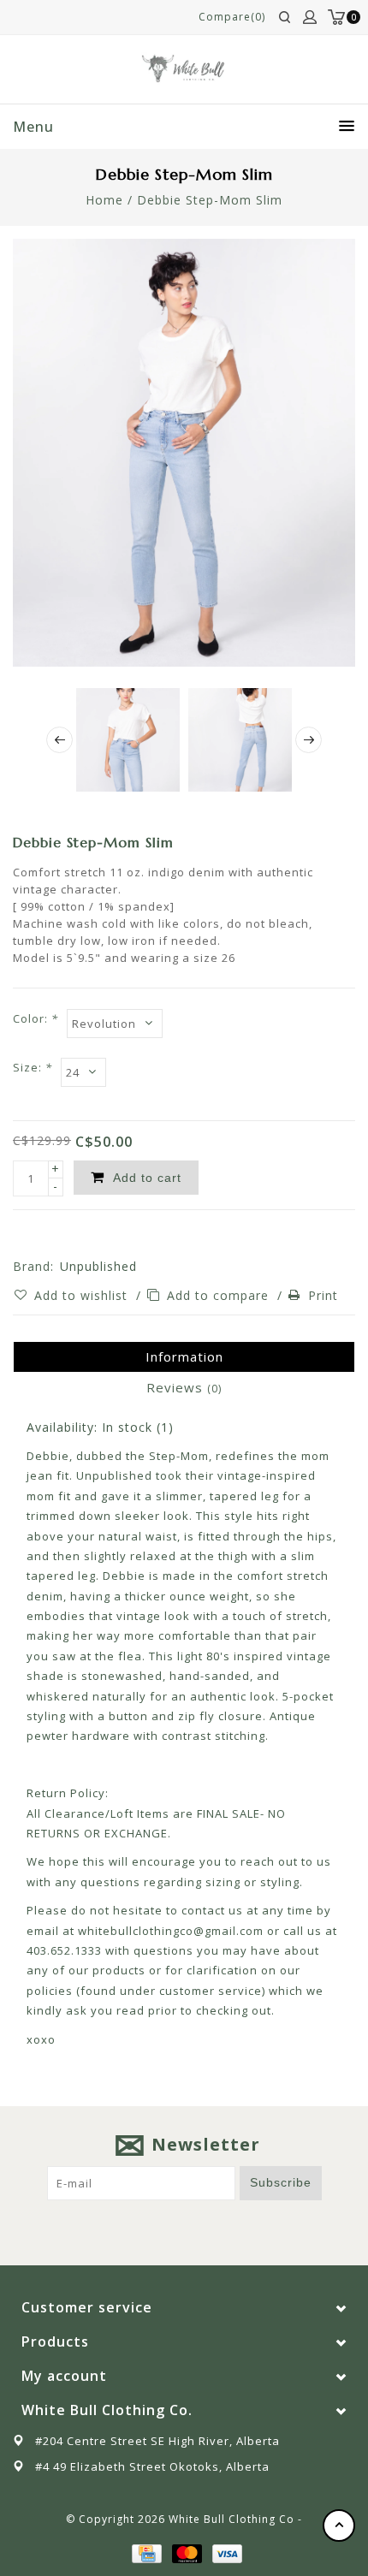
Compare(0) (232, 17)
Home (104, 200)
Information (184, 1356)
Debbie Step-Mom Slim (210, 200)
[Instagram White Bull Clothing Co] (200, 2227)
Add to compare (220, 1295)
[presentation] (59, 740)
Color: (36, 1018)
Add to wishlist (83, 1295)
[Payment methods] (145, 2552)
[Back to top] (339, 2526)
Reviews (184, 1387)
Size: (33, 1067)
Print (323, 1295)
